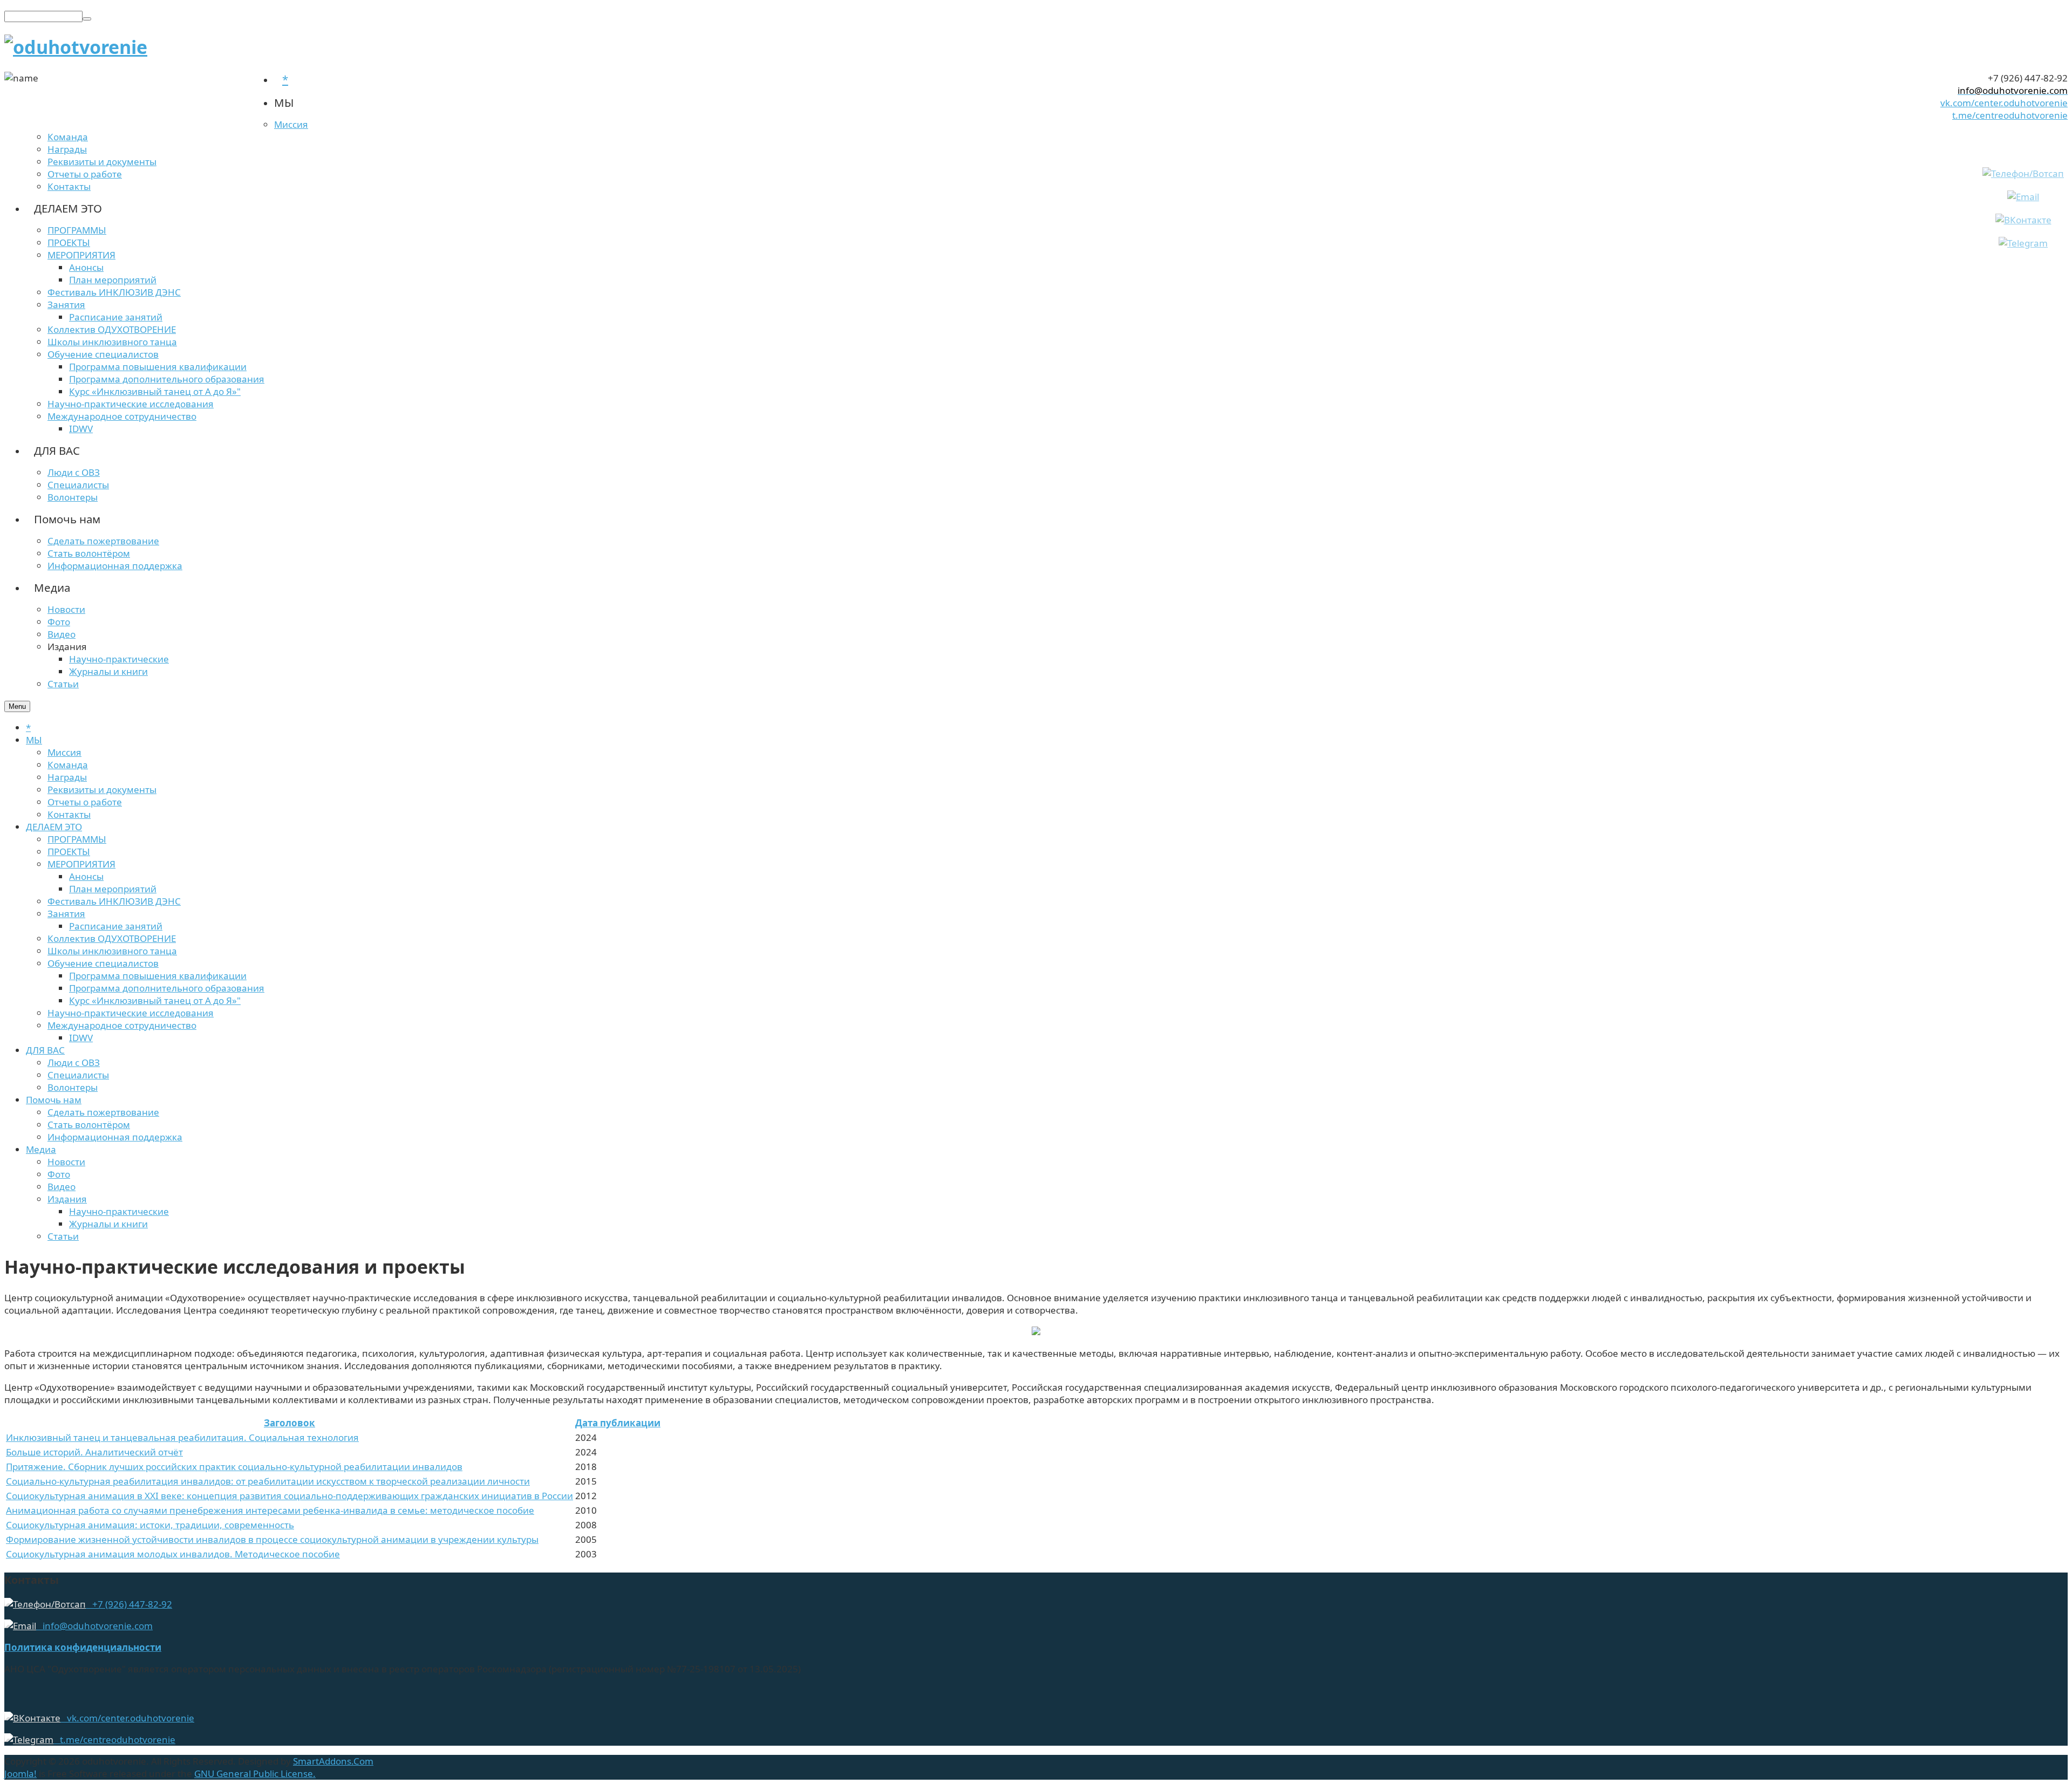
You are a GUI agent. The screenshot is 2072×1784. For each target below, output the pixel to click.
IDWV (81, 1038)
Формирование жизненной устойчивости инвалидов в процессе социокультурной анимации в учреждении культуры (272, 1539)
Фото (59, 1174)
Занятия (66, 914)
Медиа (41, 1149)
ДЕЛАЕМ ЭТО (54, 827)
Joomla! (21, 1773)
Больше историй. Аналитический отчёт (94, 1452)
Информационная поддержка (115, 1137)
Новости (66, 1162)
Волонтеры (73, 1087)
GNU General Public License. (255, 1773)
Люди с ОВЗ (74, 1062)
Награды (67, 777)
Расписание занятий (116, 926)
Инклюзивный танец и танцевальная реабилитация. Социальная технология (182, 1437)
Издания (67, 1199)
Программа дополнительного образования (167, 988)
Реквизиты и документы (102, 790)
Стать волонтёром (89, 1125)
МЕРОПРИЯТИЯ (81, 864)
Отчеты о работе (85, 802)
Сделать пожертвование (103, 1112)
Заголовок (289, 1423)
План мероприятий (113, 889)
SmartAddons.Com (333, 1761)
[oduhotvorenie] (76, 47)
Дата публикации (618, 1423)
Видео (62, 1187)
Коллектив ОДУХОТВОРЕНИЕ (112, 938)
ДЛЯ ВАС (45, 1050)
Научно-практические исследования (131, 1013)
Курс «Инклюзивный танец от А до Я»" (155, 1000)
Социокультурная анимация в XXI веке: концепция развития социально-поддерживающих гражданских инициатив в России (289, 1496)
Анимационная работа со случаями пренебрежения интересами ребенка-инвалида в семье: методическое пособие (270, 1510)
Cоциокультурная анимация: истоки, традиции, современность (150, 1525)
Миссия (64, 752)
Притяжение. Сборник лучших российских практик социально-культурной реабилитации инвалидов (234, 1467)
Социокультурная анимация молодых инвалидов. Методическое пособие (173, 1554)
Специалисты (78, 1075)
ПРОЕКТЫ (69, 852)
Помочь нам (54, 1100)
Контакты (69, 814)
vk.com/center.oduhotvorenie (2004, 103)
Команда (68, 765)
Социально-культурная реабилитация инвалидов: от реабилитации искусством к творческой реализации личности (268, 1481)
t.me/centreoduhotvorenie (2010, 115)
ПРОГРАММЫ (77, 839)
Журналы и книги (108, 1224)
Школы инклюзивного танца (112, 951)
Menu (17, 706)
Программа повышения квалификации (158, 976)
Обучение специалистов (103, 963)
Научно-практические (119, 1211)
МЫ (34, 740)
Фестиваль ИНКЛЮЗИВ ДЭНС (114, 901)
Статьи (63, 1236)
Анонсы (86, 876)
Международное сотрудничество (122, 1025)
